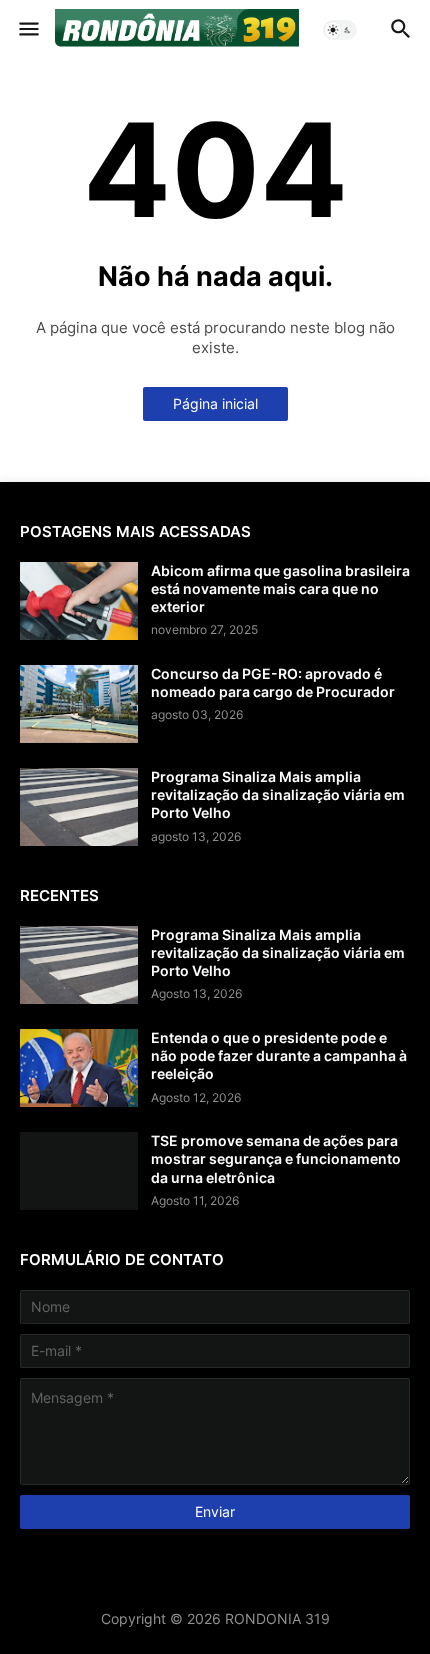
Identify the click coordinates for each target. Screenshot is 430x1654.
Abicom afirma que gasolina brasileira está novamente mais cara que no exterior (280, 588)
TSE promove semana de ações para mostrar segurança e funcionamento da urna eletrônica (276, 1158)
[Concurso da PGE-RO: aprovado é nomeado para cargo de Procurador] (79, 704)
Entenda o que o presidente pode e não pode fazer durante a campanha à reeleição (279, 1055)
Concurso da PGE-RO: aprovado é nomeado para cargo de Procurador (273, 682)
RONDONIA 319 (277, 1618)
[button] (27, 30)
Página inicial (215, 403)
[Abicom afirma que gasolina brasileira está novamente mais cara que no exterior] (79, 601)
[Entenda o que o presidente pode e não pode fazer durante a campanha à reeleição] (79, 1068)
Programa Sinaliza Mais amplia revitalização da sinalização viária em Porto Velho (278, 794)
